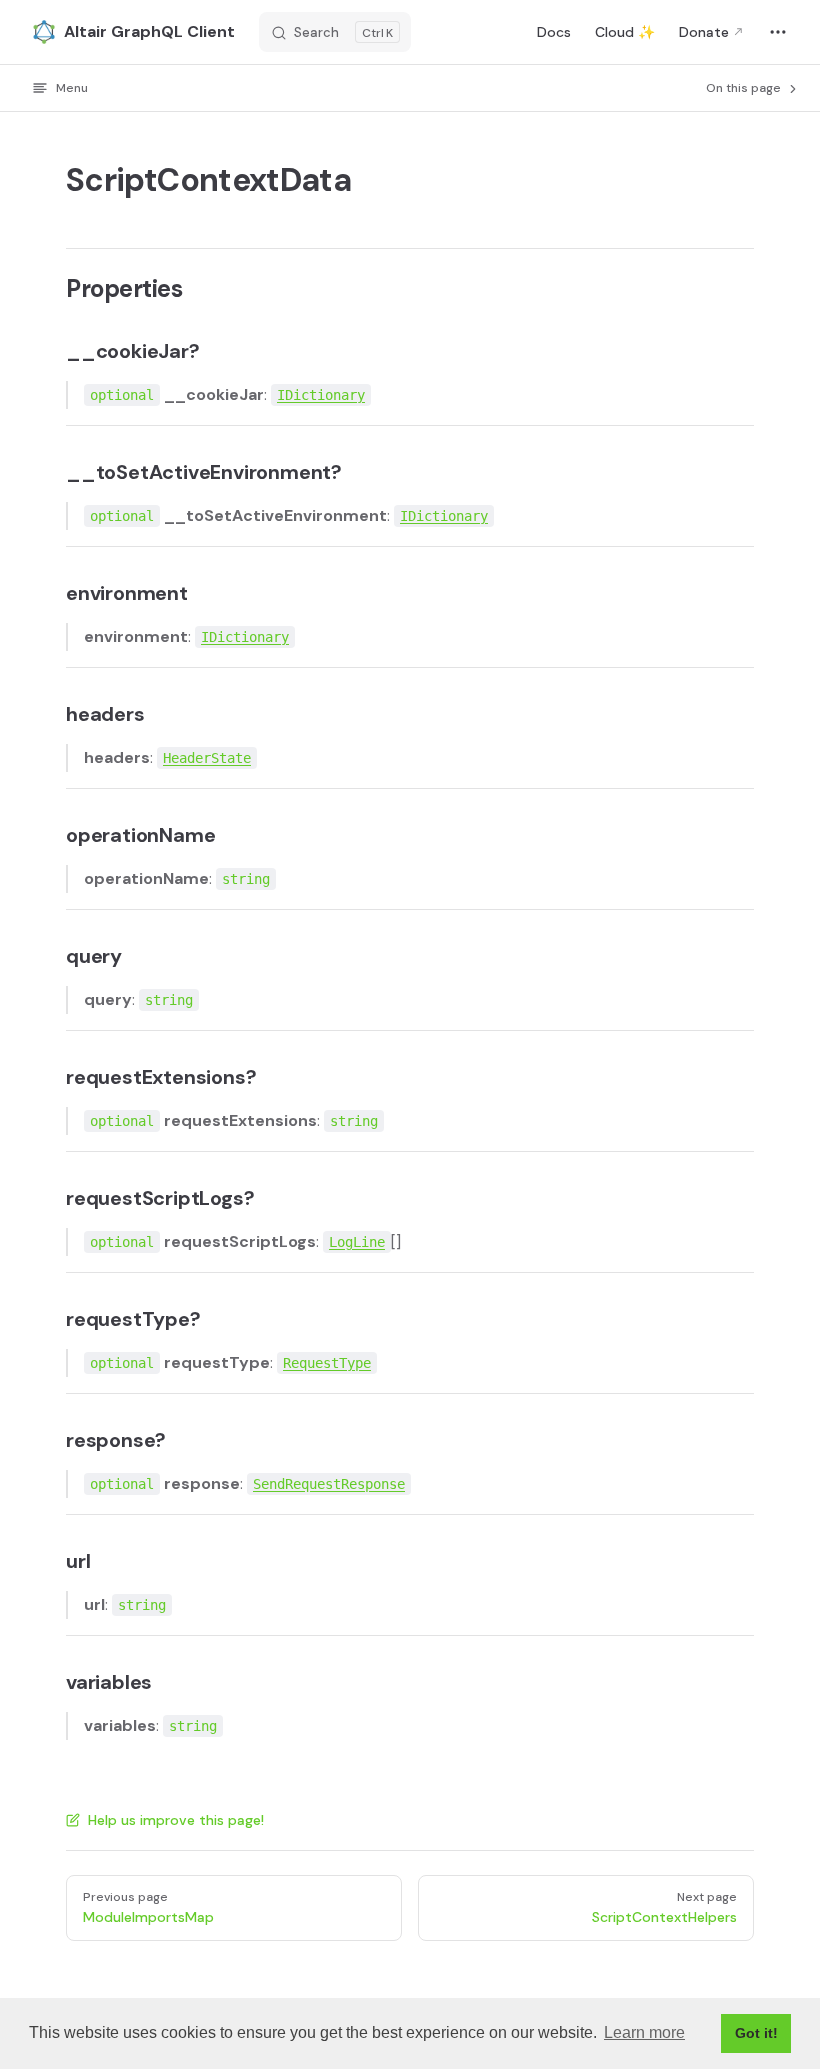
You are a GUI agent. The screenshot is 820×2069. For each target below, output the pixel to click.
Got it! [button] (756, 2033)
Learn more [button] (644, 2032)
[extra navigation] (778, 32)
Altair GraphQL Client (149, 31)
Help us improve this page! (176, 1820)
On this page (745, 88)
